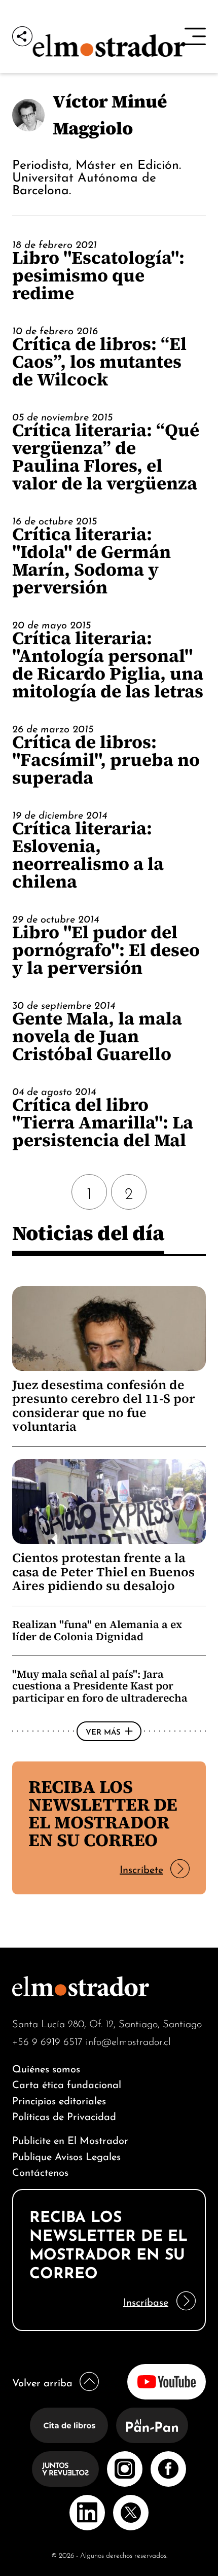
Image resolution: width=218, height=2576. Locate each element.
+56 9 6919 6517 (47, 2041)
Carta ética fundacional (67, 2083)
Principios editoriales (59, 2099)
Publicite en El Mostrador (70, 2139)
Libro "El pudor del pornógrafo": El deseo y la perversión (106, 950)
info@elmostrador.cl (128, 2041)
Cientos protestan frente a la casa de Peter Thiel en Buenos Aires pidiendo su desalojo (103, 1572)
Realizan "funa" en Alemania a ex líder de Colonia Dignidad (97, 1630)
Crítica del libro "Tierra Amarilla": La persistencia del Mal (103, 1122)
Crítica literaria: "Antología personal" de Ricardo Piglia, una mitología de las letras (108, 664)
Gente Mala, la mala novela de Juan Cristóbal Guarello (97, 1036)
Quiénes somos (46, 2068)
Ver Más (103, 1731)
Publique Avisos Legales (66, 2155)
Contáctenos (40, 2171)
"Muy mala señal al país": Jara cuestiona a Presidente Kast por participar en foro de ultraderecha (100, 1686)
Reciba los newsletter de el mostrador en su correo (103, 1813)
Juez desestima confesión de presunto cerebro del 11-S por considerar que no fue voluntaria (104, 1406)
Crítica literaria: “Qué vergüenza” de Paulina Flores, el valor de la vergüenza (106, 456)
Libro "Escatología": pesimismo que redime (98, 275)
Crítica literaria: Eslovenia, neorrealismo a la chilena (88, 855)
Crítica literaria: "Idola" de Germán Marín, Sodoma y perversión (92, 560)
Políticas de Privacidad (64, 2115)
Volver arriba (42, 2381)
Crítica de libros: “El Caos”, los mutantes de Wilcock (99, 361)
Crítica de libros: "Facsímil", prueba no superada (106, 760)
